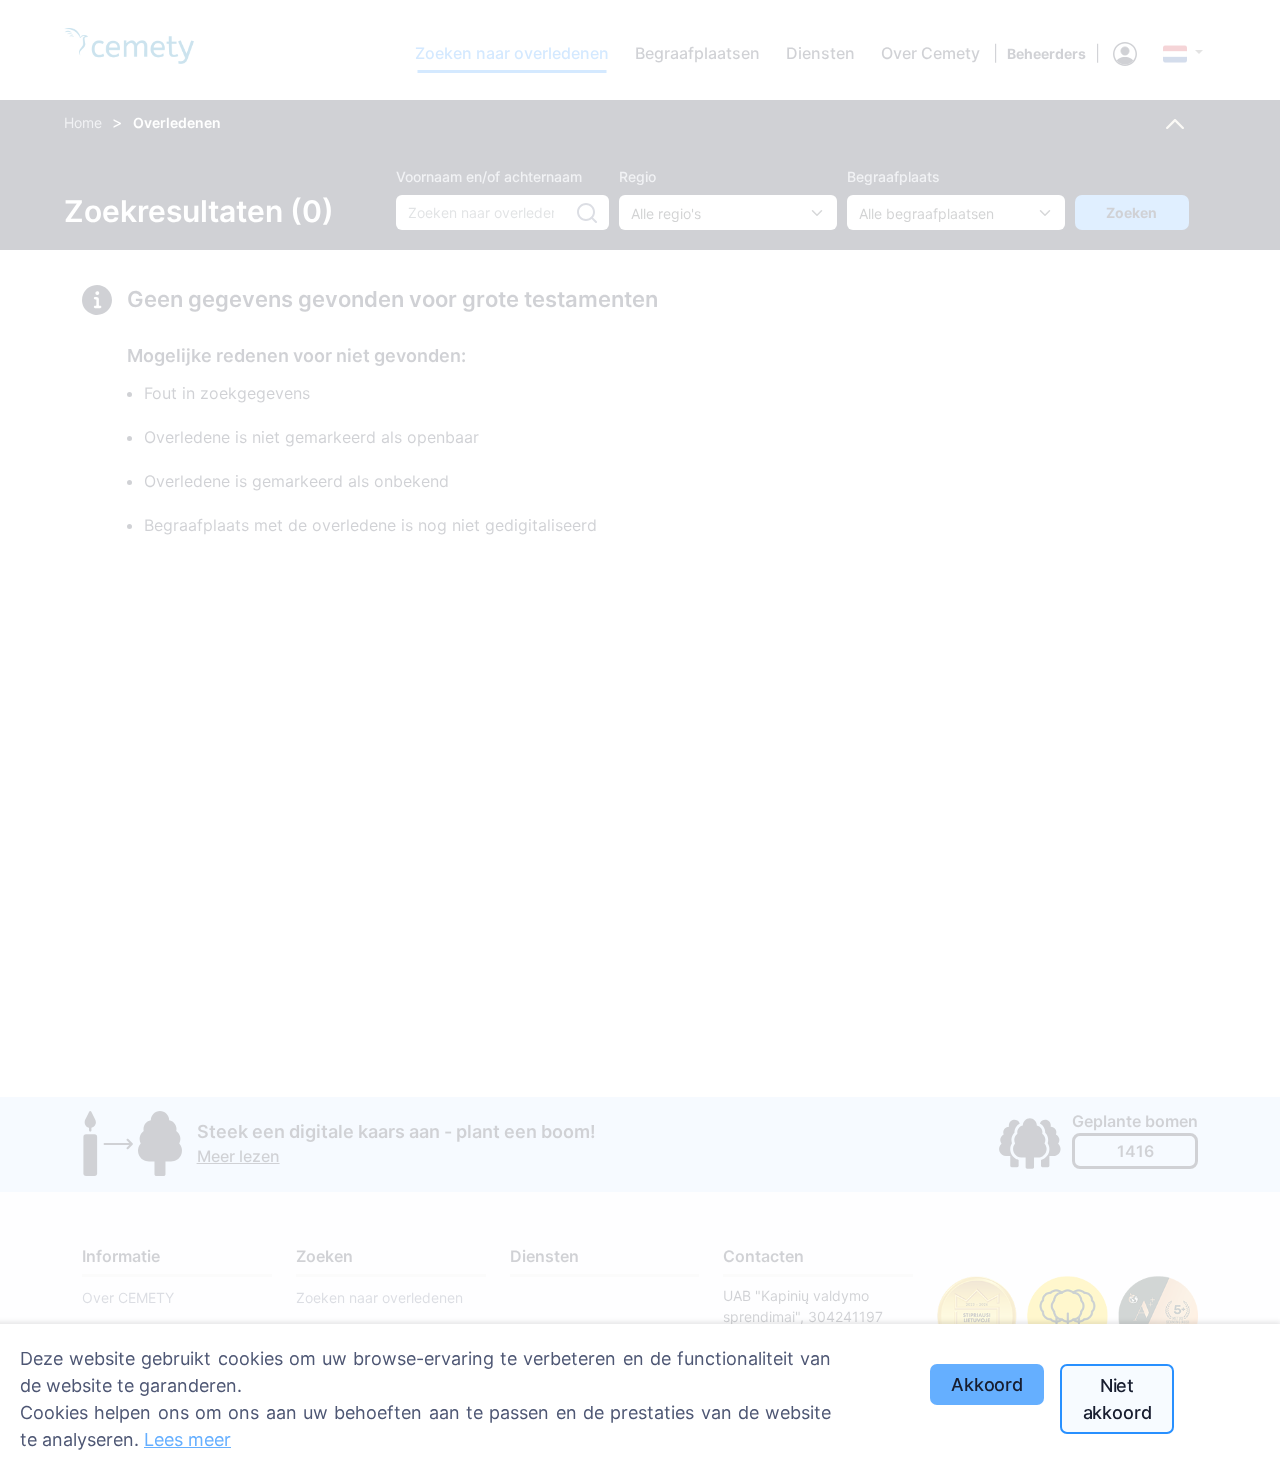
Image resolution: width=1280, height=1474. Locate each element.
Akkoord (987, 1384)
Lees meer (187, 1439)
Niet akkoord (1117, 1399)
